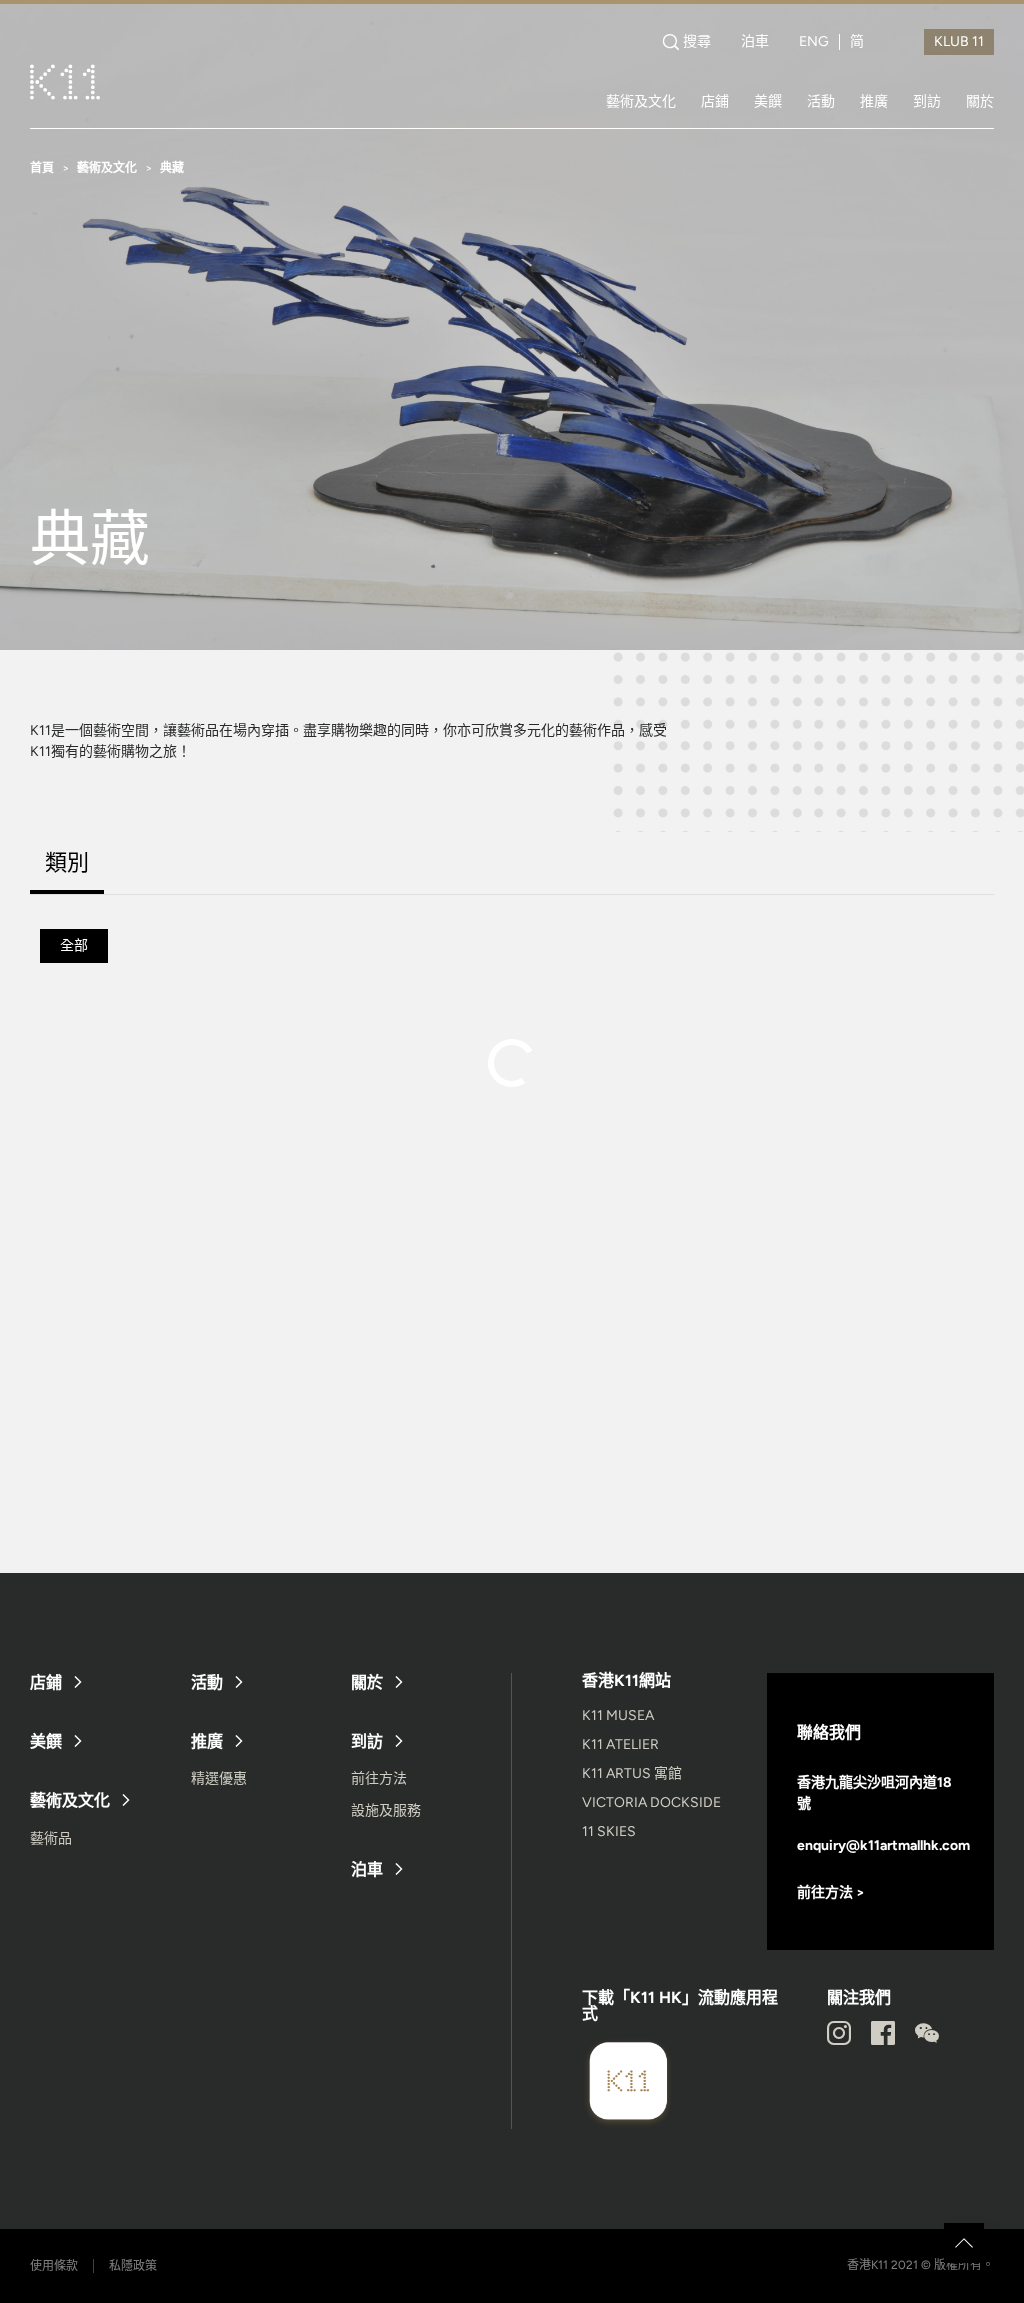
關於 (980, 101)
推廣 (874, 101)
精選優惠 (219, 1778)
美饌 (768, 101)
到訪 (927, 101)
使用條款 (54, 2266)
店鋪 (715, 101)
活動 (821, 101)
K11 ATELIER (620, 1744)
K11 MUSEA (618, 1715)
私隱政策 (133, 2266)
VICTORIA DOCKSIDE (651, 1802)
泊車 (755, 42)
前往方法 (379, 1778)
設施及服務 (386, 1810)
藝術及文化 (641, 101)
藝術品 (51, 1838)
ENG (814, 42)
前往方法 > (831, 1892)
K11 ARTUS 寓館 (632, 1773)
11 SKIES (609, 1831)
